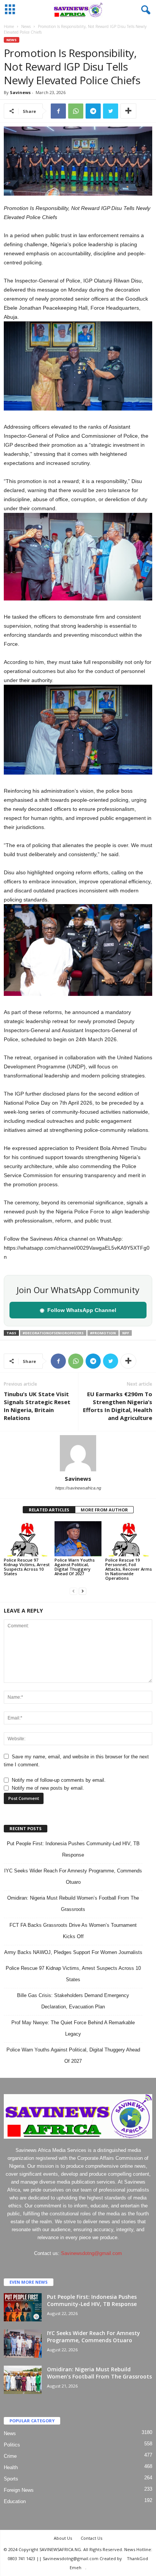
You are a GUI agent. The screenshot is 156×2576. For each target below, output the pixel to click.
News (26, 26)
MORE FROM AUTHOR (104, 1510)
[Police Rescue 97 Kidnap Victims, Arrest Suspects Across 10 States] (27, 1539)
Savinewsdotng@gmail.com (91, 2253)
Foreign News (19, 2490)
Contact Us (91, 2538)
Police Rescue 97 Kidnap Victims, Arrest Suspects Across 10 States (27, 1567)
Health (11, 2467)
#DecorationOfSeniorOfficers (53, 1333)
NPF (126, 1333)
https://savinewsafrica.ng (78, 1488)
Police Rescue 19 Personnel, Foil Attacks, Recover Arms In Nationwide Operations (129, 1569)
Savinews (20, 92)
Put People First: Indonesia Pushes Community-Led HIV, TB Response (92, 2300)
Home (9, 26)
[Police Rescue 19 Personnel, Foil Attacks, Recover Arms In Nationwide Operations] (129, 1539)
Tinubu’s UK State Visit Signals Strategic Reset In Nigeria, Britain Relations (37, 1406)
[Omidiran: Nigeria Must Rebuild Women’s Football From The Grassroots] (23, 2380)
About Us (63, 2538)
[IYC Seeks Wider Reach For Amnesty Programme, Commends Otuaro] (23, 2344)
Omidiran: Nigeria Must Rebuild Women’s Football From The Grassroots (99, 2373)
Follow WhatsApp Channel (78, 1310)
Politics (12, 2445)
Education (15, 2501)
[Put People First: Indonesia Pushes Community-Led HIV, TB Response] (23, 2307)
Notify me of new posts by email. (48, 1788)
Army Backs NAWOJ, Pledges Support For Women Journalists (73, 1952)
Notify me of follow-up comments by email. (59, 1780)
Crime (10, 2456)
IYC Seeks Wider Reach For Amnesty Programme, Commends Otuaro (94, 2337)
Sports (11, 2479)
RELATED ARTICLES (49, 1510)
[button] (144, 10)
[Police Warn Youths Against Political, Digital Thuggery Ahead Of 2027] (78, 1539)
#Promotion (103, 1333)
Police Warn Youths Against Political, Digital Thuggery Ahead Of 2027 (75, 1567)
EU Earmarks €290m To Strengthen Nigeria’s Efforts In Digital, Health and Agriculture (118, 1406)
